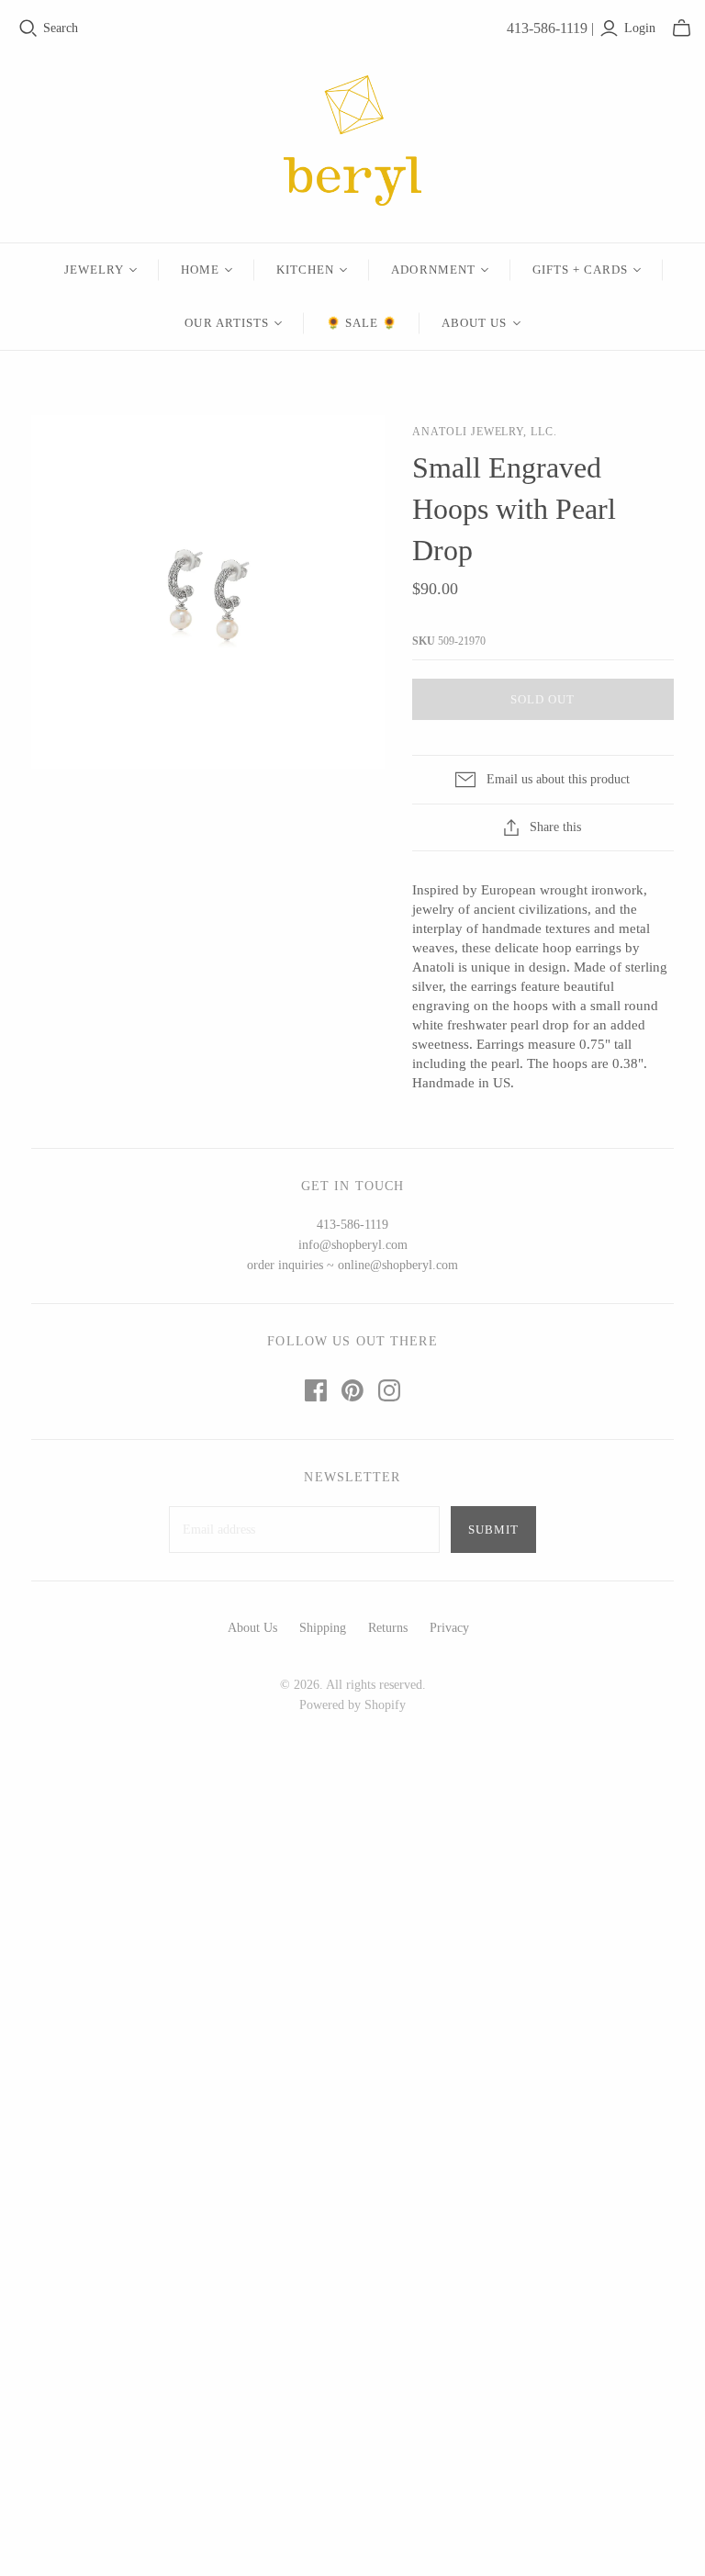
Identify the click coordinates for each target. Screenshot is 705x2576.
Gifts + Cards (581, 270)
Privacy (449, 1628)
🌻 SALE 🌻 (362, 323)
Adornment (433, 270)
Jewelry (94, 270)
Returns (388, 1628)
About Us (474, 323)
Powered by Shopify (352, 1705)
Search (61, 28)
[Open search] (28, 28)
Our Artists (226, 323)
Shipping (323, 1628)
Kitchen (305, 270)
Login (640, 28)
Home (200, 270)
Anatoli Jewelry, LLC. (485, 432)
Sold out (543, 699)
